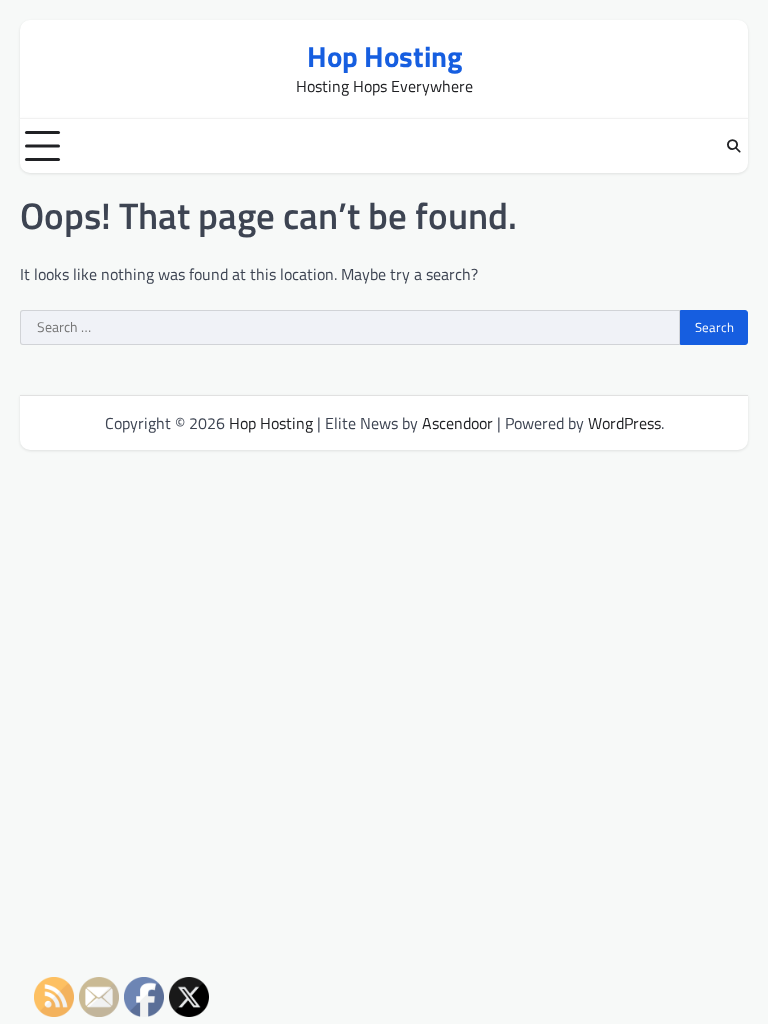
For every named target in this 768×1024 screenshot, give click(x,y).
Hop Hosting (384, 56)
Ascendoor (457, 423)
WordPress (624, 423)
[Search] (733, 146)
